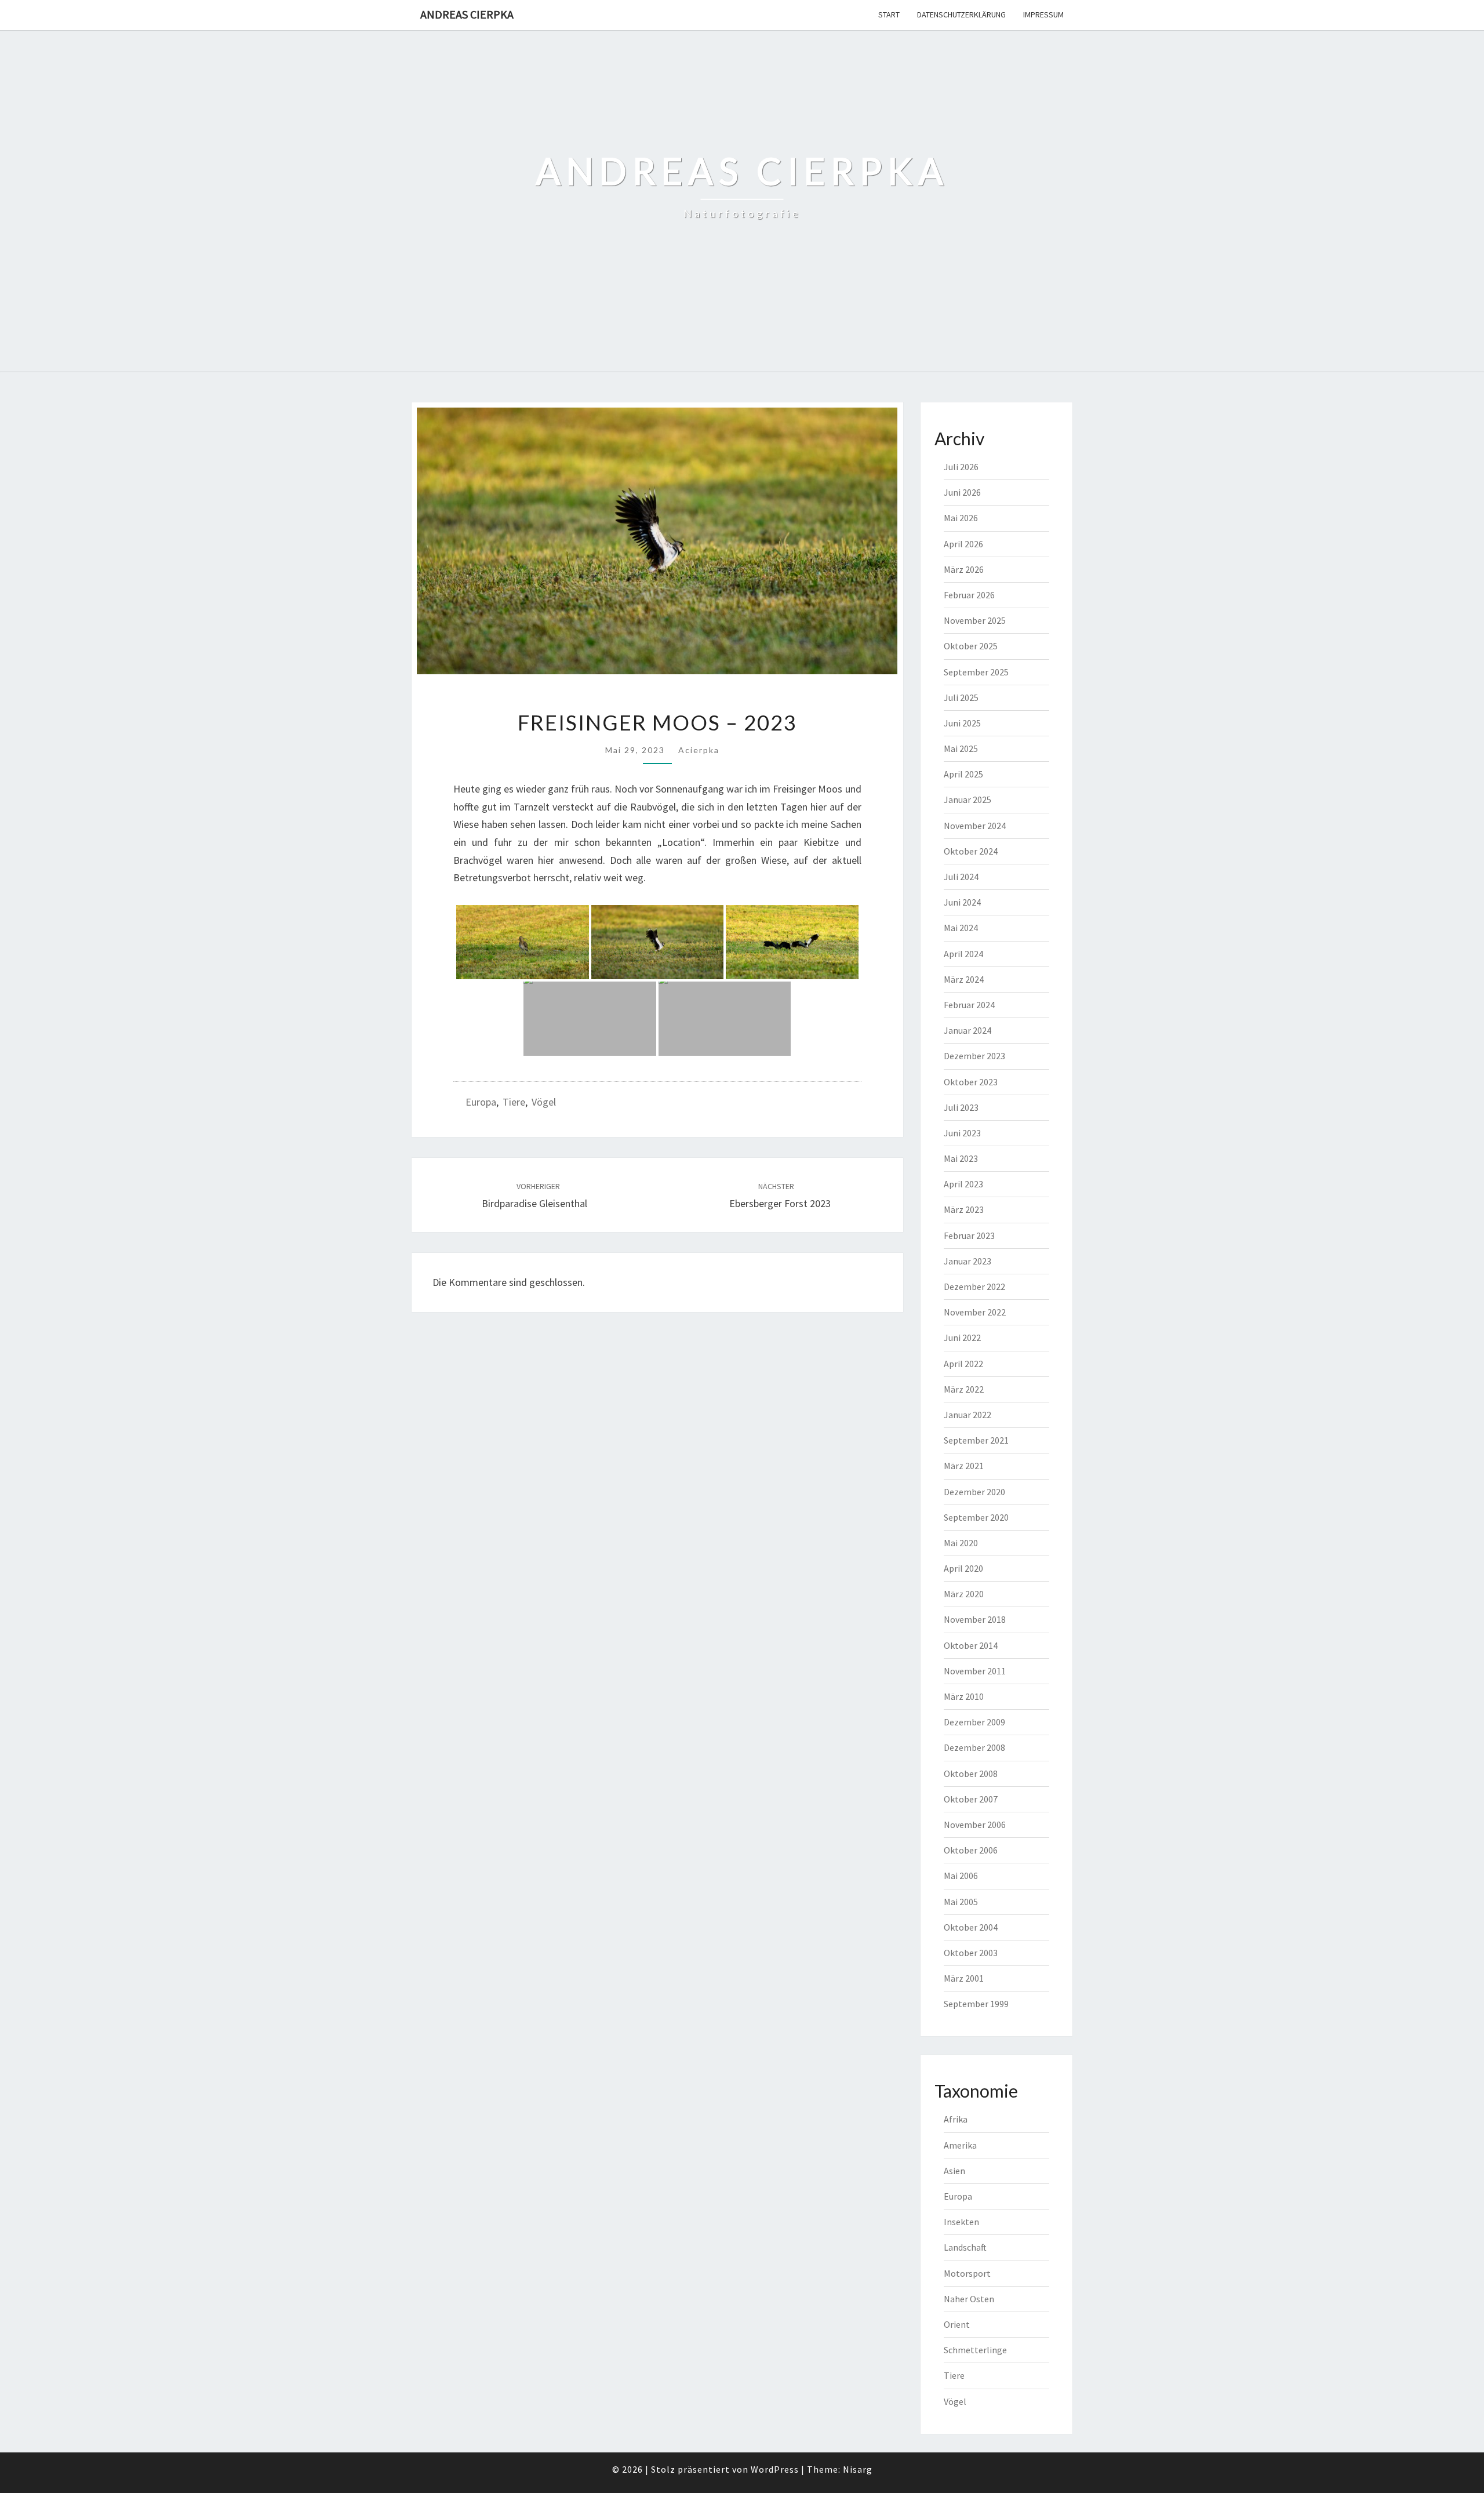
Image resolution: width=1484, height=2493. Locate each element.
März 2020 (964, 1594)
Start (889, 14)
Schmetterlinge (975, 2350)
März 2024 (964, 979)
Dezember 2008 (974, 1747)
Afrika (956, 2119)
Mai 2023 (961, 1158)
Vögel (544, 1102)
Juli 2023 (961, 1107)
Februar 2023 (969, 1235)
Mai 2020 (961, 1543)
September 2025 (976, 672)
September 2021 (976, 1440)
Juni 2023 (962, 1133)
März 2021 (964, 1466)
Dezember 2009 (974, 1722)
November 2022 (975, 1312)
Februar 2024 (969, 1005)
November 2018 (975, 1619)
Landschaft (965, 2247)
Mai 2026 (961, 518)
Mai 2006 (961, 1876)
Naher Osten (969, 2299)
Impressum (1043, 14)
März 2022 (964, 1389)
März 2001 (964, 1978)
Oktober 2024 (971, 851)
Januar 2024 (967, 1030)
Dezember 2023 (974, 1056)
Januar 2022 (967, 1415)
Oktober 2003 (971, 1953)
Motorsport (967, 2273)
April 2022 (963, 1364)
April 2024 (963, 954)
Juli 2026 (961, 467)
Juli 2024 (961, 877)
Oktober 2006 (971, 1850)
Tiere (514, 1102)
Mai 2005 (961, 1902)
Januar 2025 (967, 799)
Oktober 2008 (971, 1774)
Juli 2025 (961, 697)
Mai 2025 (961, 748)
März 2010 (964, 1696)
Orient (957, 2324)
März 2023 (964, 1209)
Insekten (961, 2222)
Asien (954, 2171)
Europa (481, 1102)
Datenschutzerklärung (961, 14)
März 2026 (964, 569)
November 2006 (975, 1825)
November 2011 (975, 1671)
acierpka (699, 750)
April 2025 (963, 774)
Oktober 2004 (971, 1927)
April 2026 (963, 544)
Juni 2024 (962, 902)
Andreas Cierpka (467, 14)
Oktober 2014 (971, 1645)
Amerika (960, 2145)
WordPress (775, 2469)
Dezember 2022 (974, 1287)
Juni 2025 (962, 723)
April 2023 (963, 1184)
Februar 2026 (969, 595)
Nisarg (858, 2469)
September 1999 (976, 2004)
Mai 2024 (961, 928)
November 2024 (975, 826)
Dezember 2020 (974, 1492)
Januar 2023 (967, 1261)
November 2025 (975, 620)
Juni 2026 (962, 492)
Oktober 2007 (971, 1799)
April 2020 (963, 1568)
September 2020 (976, 1517)
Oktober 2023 (971, 1082)
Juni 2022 (962, 1338)
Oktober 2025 (971, 646)
